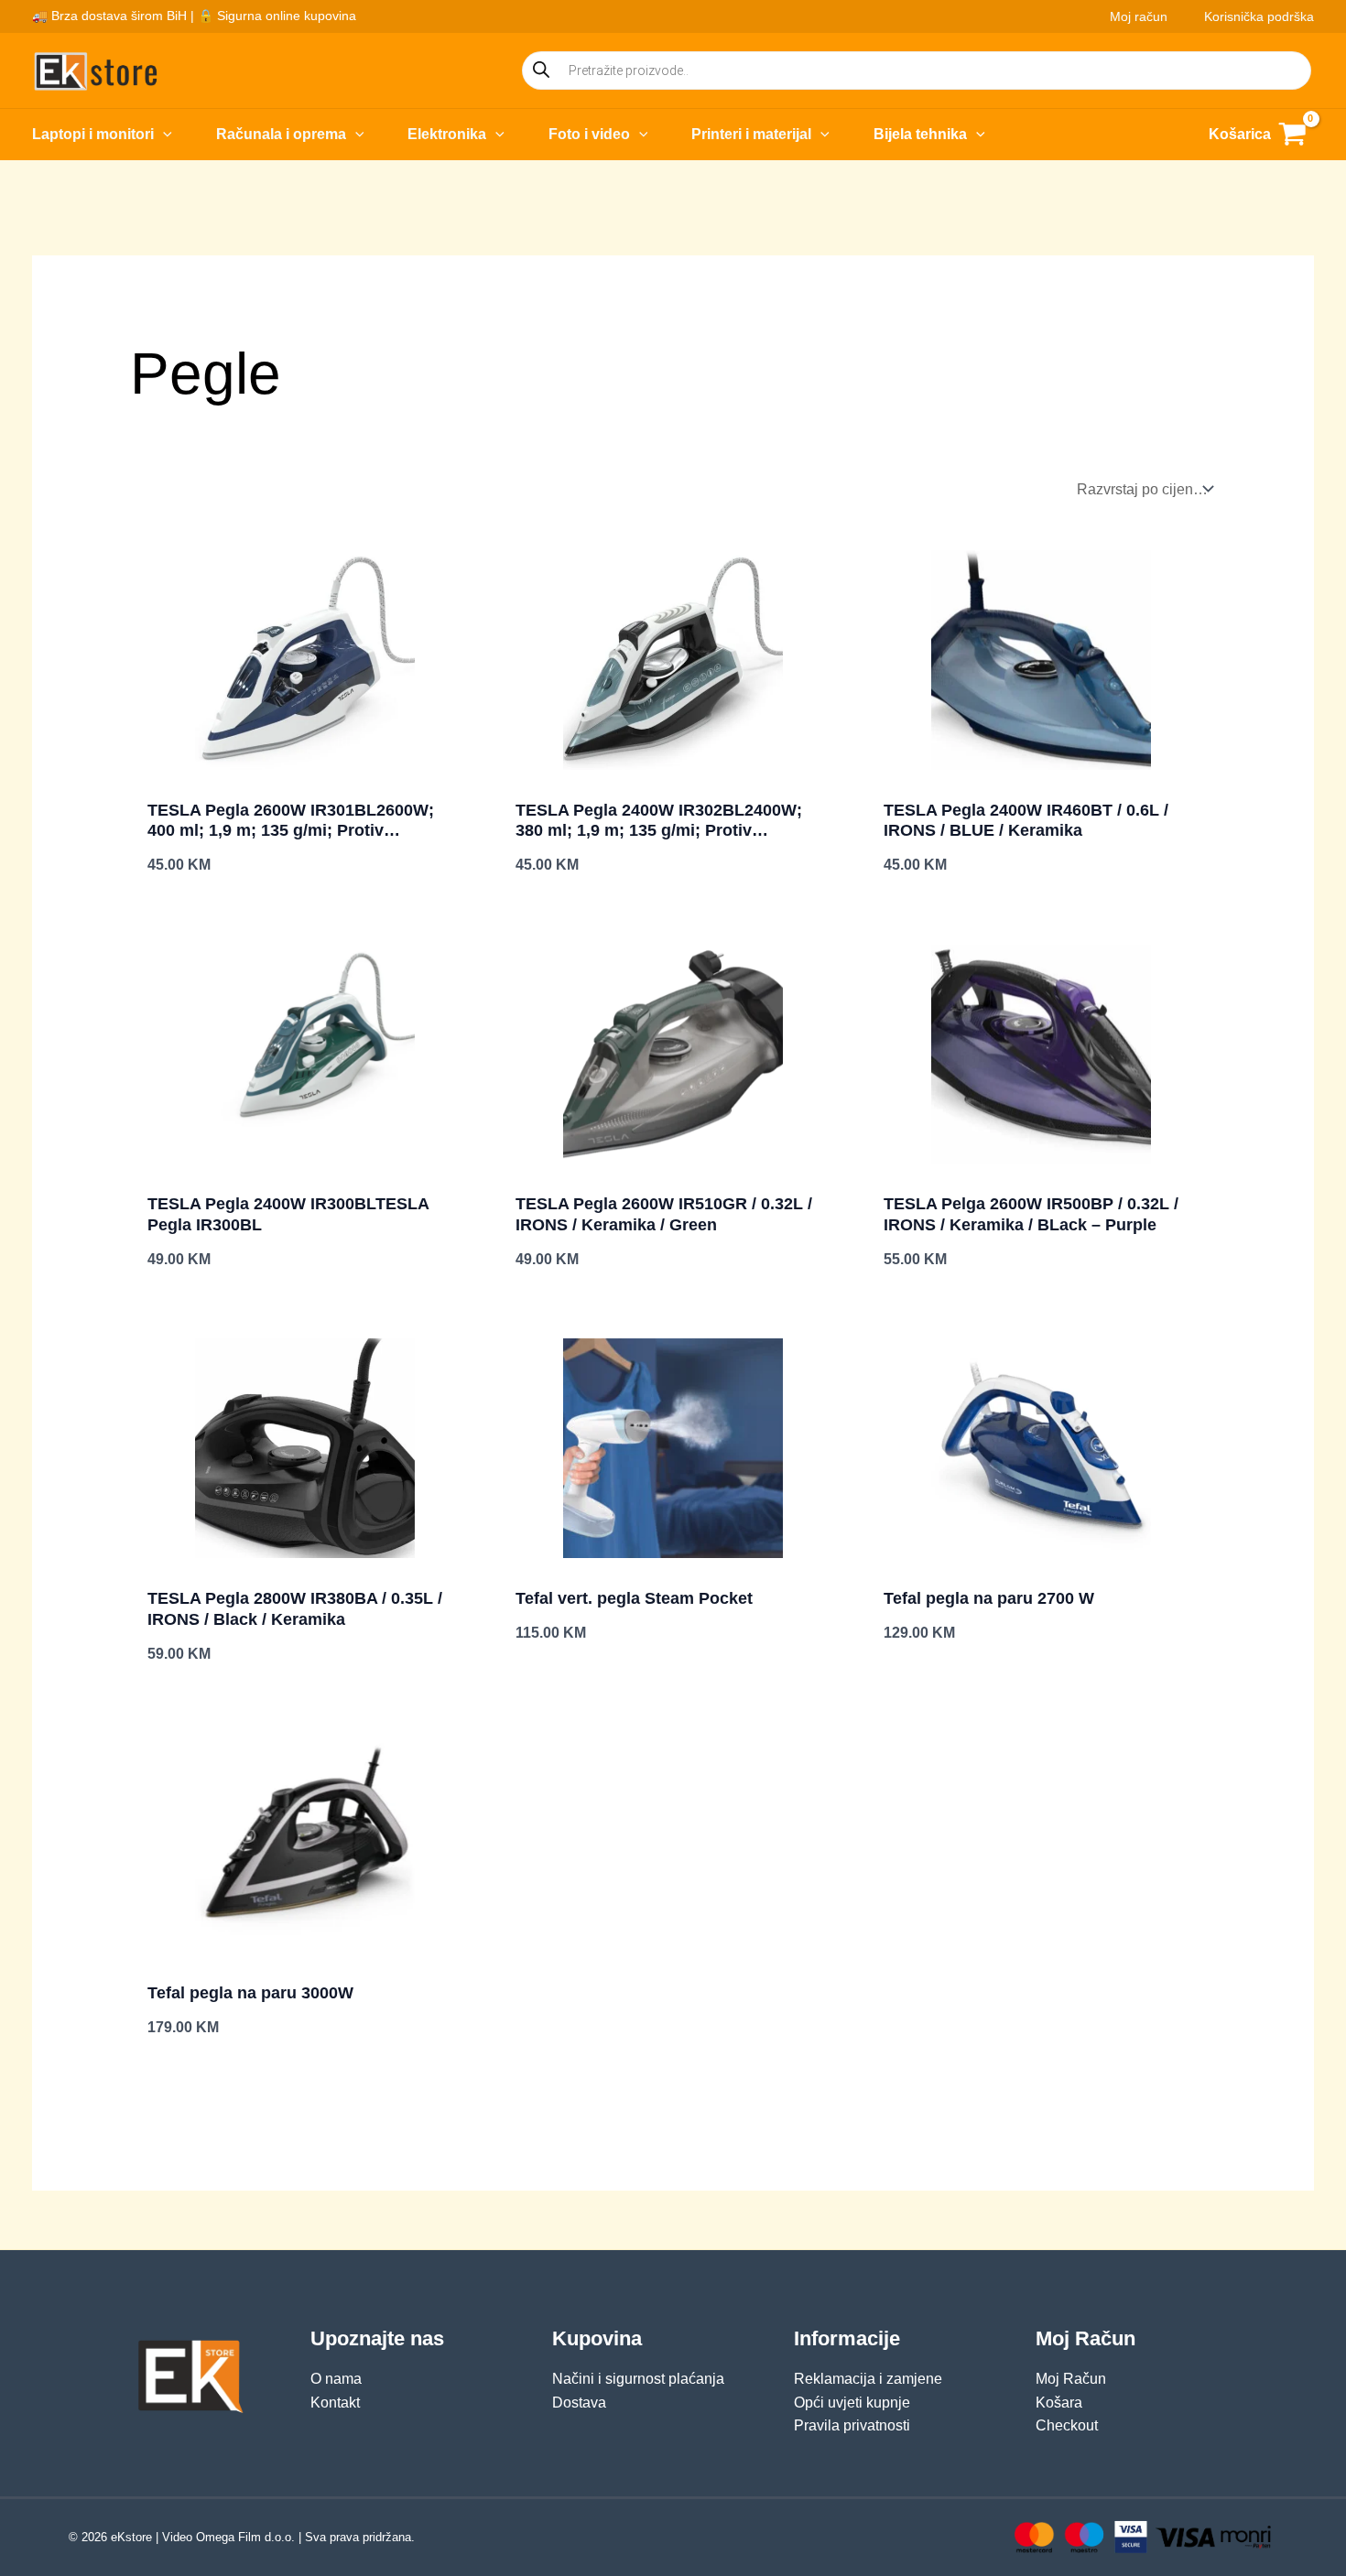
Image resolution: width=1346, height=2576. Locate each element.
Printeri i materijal (751, 134)
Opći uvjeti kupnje (852, 2403)
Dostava (579, 2403)
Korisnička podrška (1259, 16)
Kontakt (335, 2403)
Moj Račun (1071, 2379)
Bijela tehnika (920, 134)
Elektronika (447, 134)
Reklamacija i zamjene (868, 2379)
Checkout (1067, 2425)
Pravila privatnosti (852, 2425)
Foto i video (589, 134)
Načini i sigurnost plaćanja (638, 2379)
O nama (336, 2379)
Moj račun (1139, 16)
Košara (1059, 2403)
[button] (163, 135)
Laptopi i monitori (93, 134)
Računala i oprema (281, 134)
